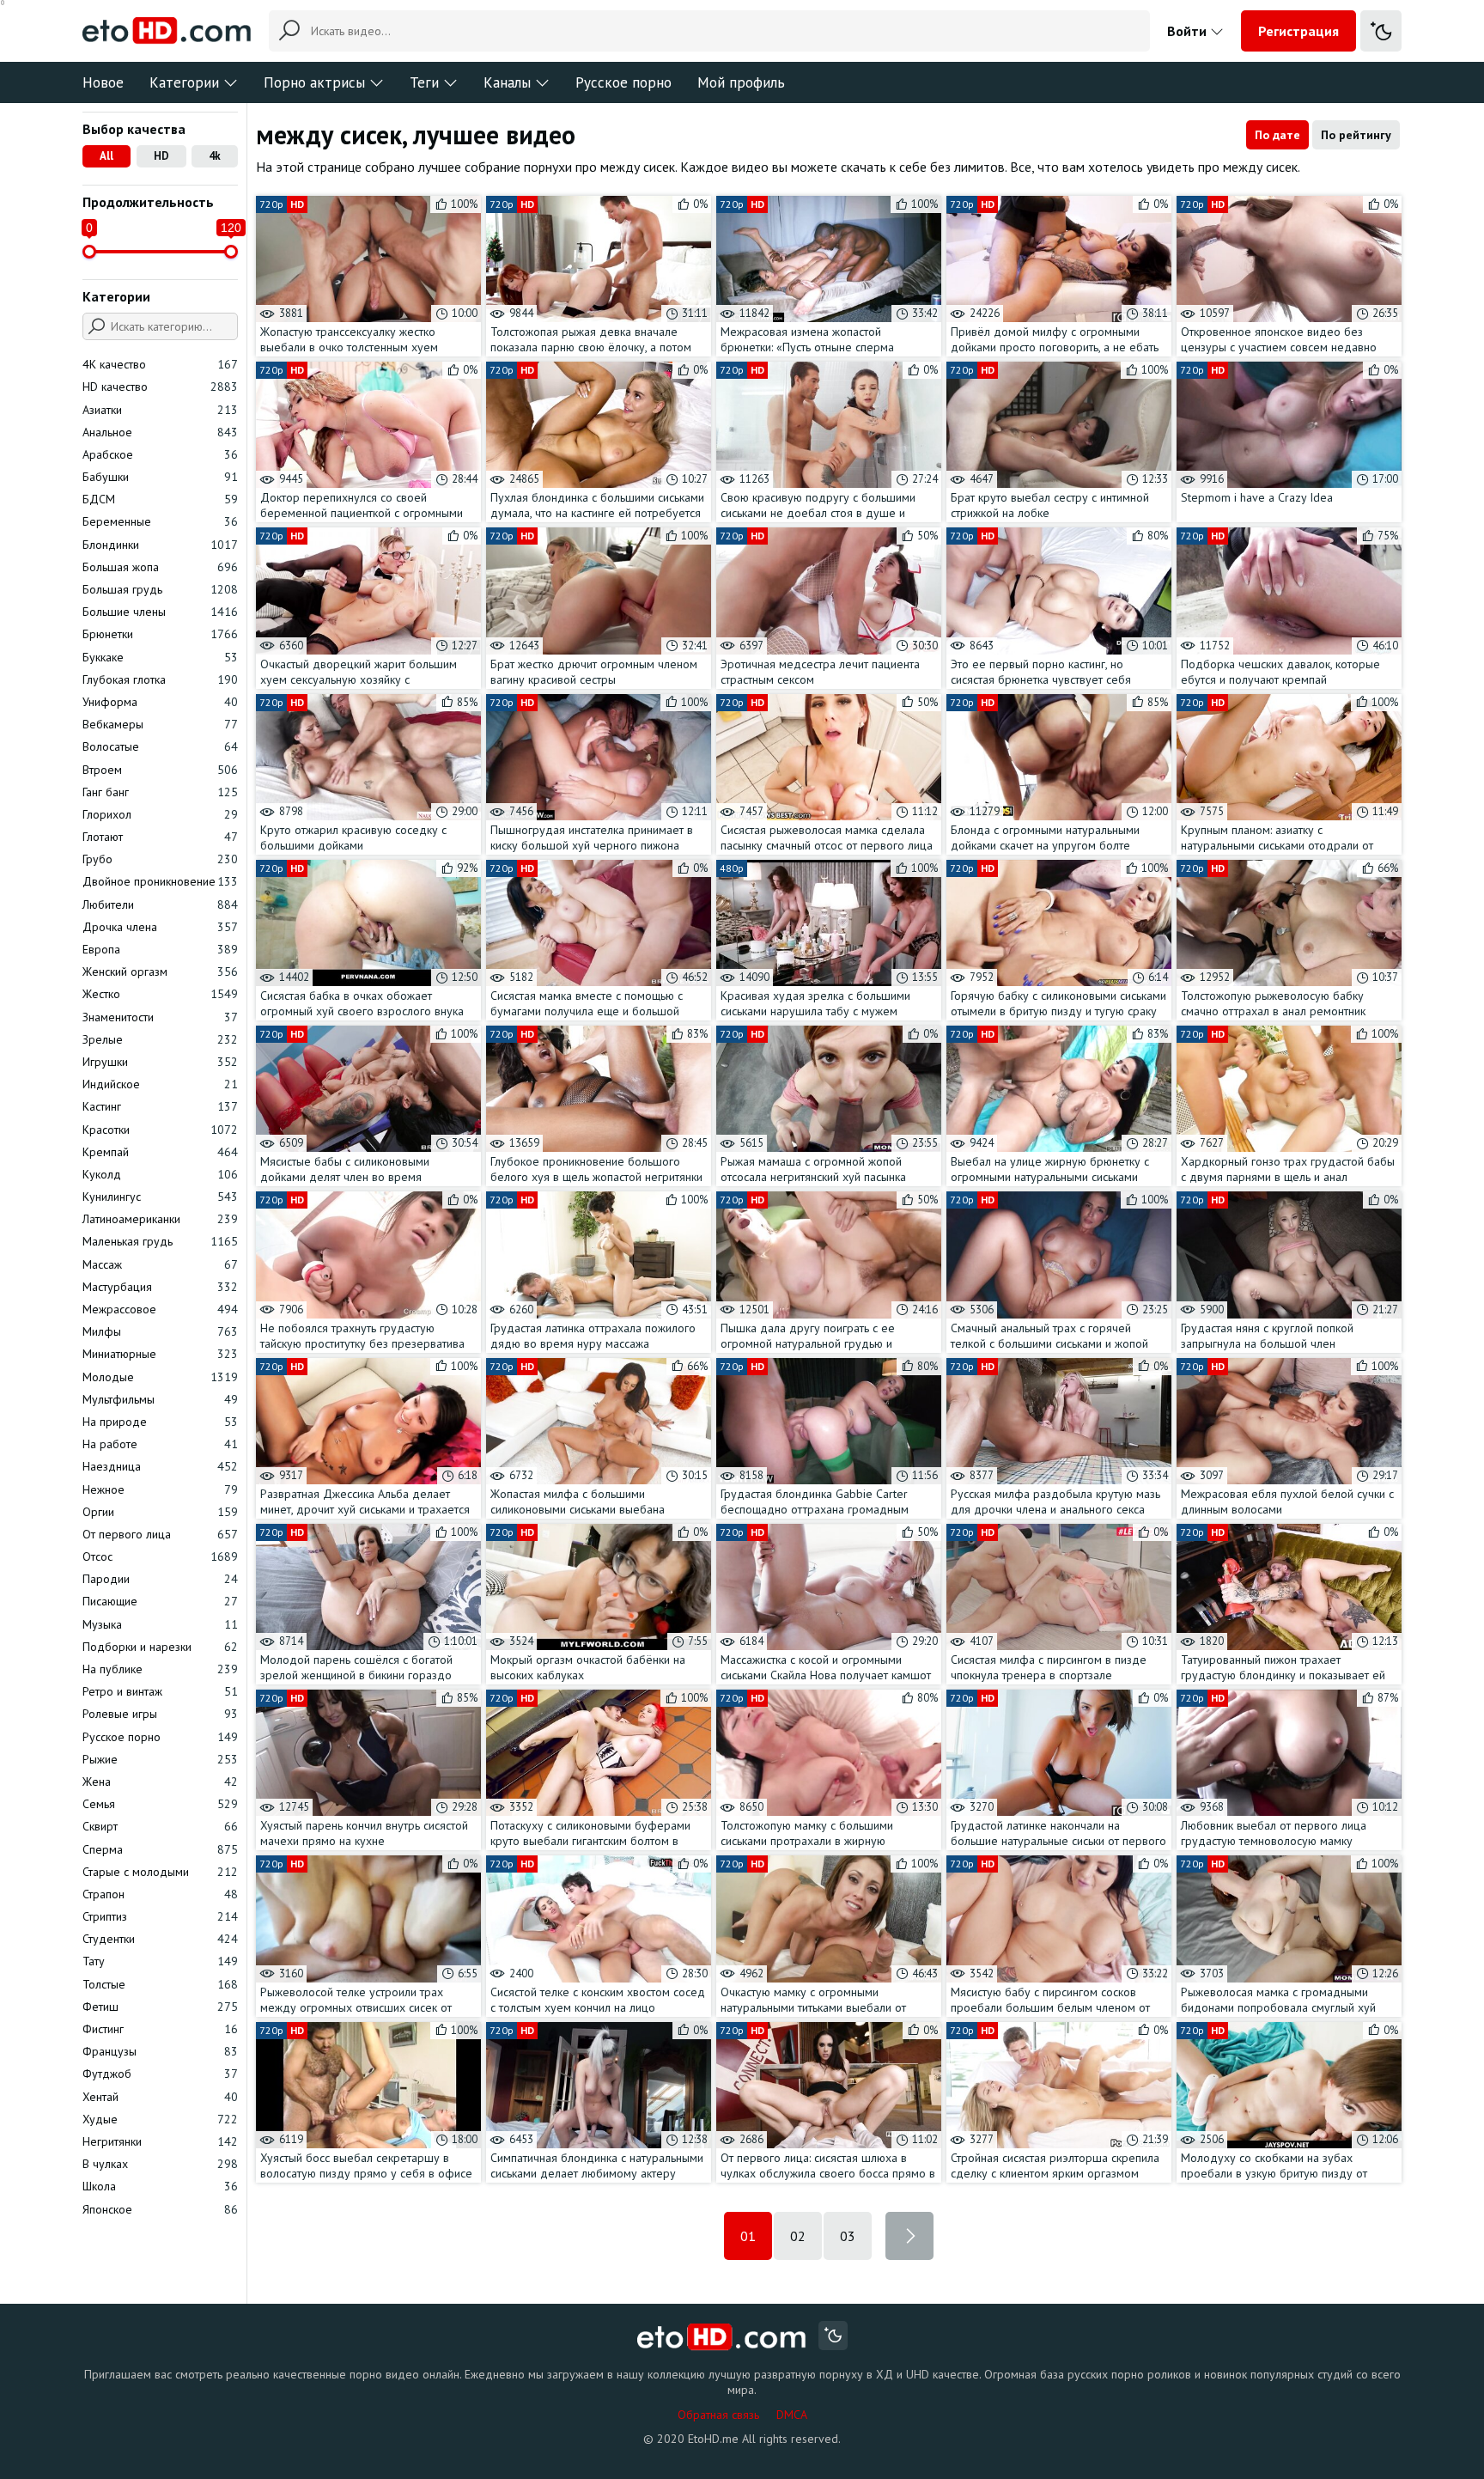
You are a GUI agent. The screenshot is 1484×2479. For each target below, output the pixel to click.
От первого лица (160, 1534)
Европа (160, 949)
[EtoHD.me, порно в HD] (722, 2338)
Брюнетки (160, 634)
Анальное (160, 432)
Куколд (160, 1174)
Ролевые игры (160, 1714)
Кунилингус (160, 1197)
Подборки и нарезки (160, 1647)
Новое (103, 82)
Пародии (160, 1579)
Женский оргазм (160, 971)
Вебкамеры (160, 724)
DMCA (792, 2415)
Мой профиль (741, 82)
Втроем (160, 770)
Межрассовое (160, 1309)
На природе (160, 1422)
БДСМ (160, 499)
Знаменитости (160, 1017)
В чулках (160, 2164)
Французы (160, 2051)
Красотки (160, 1130)
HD (161, 156)
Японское (160, 2209)
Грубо (160, 859)
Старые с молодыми (160, 1872)
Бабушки (160, 477)
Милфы (160, 1331)
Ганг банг (160, 792)
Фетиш (160, 2007)
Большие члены (160, 612)
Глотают (160, 837)
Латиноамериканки (160, 1219)
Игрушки (160, 1062)
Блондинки (160, 545)
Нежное (160, 1489)
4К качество (160, 364)
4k (215, 156)
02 (798, 2236)
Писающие (160, 1601)
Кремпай (160, 1152)
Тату (160, 1961)
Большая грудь (160, 589)
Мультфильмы (160, 1399)
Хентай (160, 2097)
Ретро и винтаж (160, 1691)
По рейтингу (1356, 135)
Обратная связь (718, 2415)
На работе (160, 1444)
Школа (160, 2186)
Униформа (160, 702)
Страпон (160, 1894)
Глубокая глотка (160, 679)
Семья (160, 1804)
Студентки (160, 1939)
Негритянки (160, 2141)
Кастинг (160, 1106)
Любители (160, 904)
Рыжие (160, 1759)
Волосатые (160, 746)
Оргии (160, 1512)
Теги (424, 82)
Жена (160, 1782)
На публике (160, 1669)
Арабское (160, 454)
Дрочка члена (160, 927)
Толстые (160, 1984)
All (106, 156)
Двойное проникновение (160, 881)
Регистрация (1298, 31)
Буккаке (160, 657)
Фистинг (160, 2029)
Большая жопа (160, 567)
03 (848, 2236)
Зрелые (160, 1039)
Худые (160, 2119)
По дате (1277, 135)
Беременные (160, 521)
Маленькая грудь (160, 1241)
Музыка (160, 1624)
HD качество (160, 387)
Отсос (160, 1556)
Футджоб (160, 2074)
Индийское (160, 1084)
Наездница (160, 1466)
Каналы (507, 82)
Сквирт (160, 1826)
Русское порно (623, 82)
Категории (184, 82)
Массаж (160, 1264)
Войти (1189, 31)
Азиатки (160, 410)
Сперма (160, 1849)
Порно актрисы (314, 82)
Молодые (160, 1377)
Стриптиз (160, 1916)
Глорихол (160, 814)
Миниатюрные (160, 1354)
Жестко (160, 994)
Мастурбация (160, 1287)
